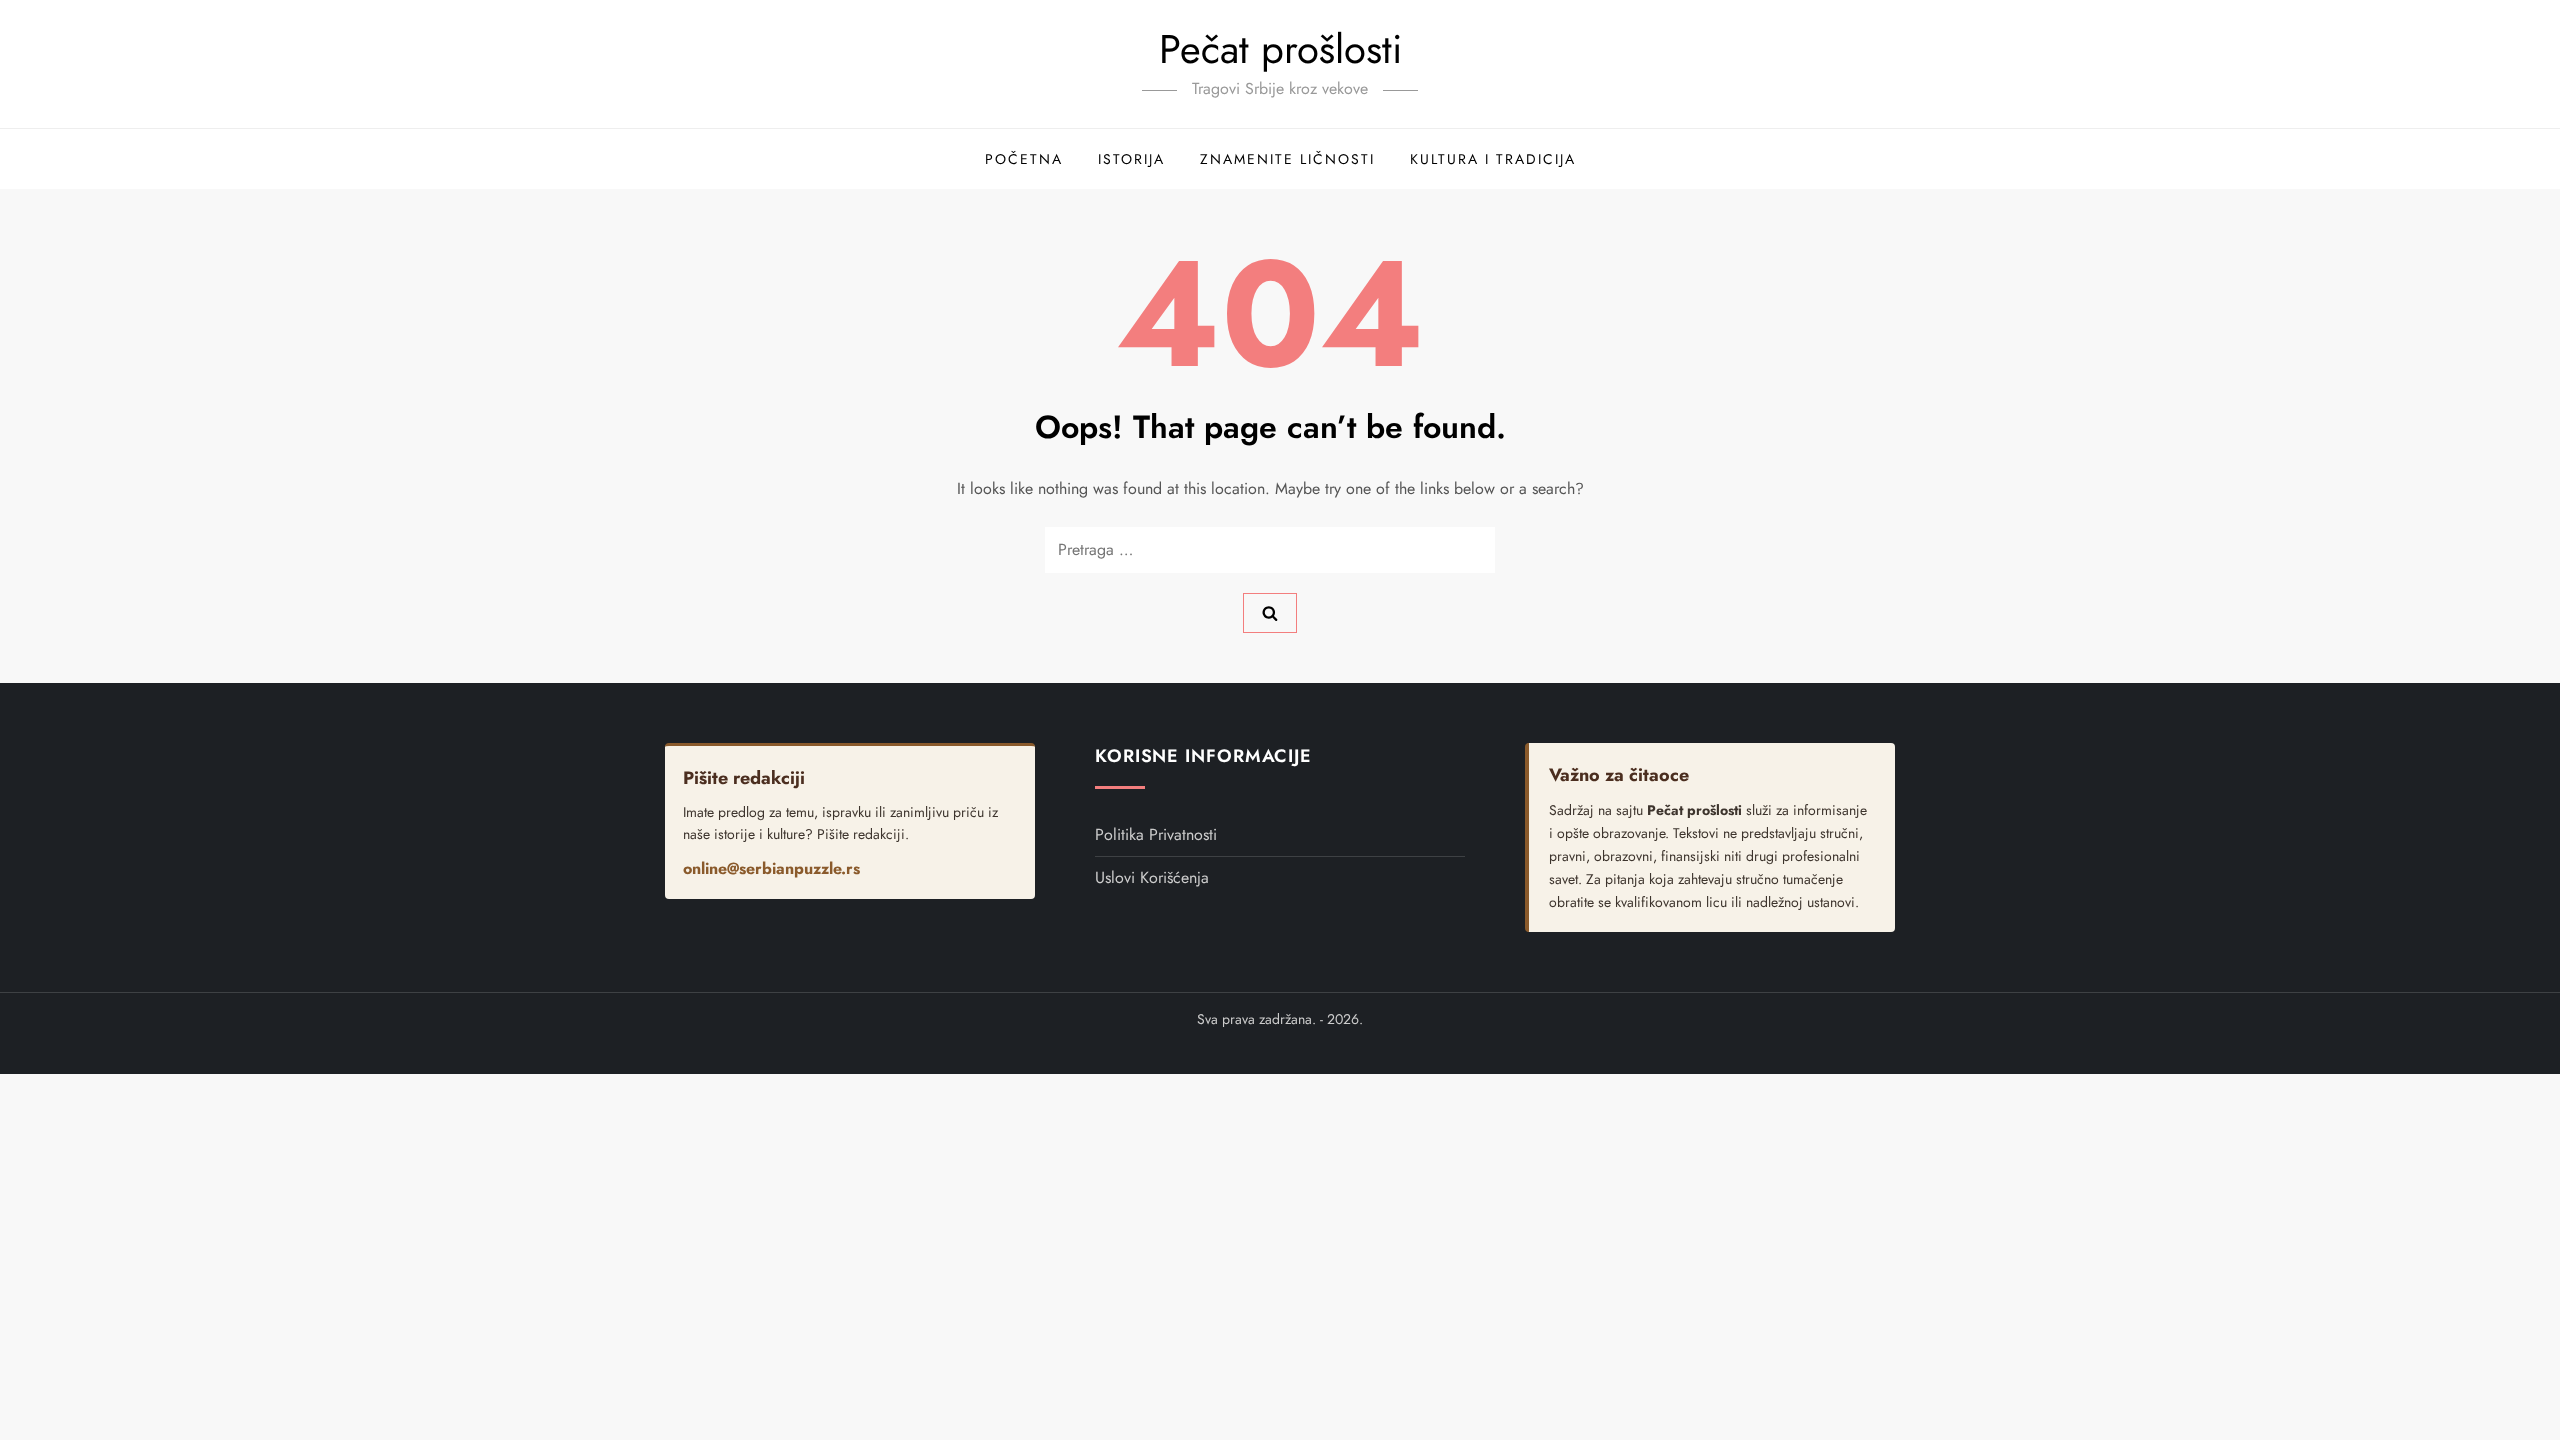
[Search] (1270, 613)
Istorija (1131, 159)
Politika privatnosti (1156, 834)
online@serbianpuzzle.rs (771, 868)
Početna (1024, 159)
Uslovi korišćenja (1152, 877)
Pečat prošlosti (1280, 49)
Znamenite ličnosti (1287, 159)
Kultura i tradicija (1493, 159)
